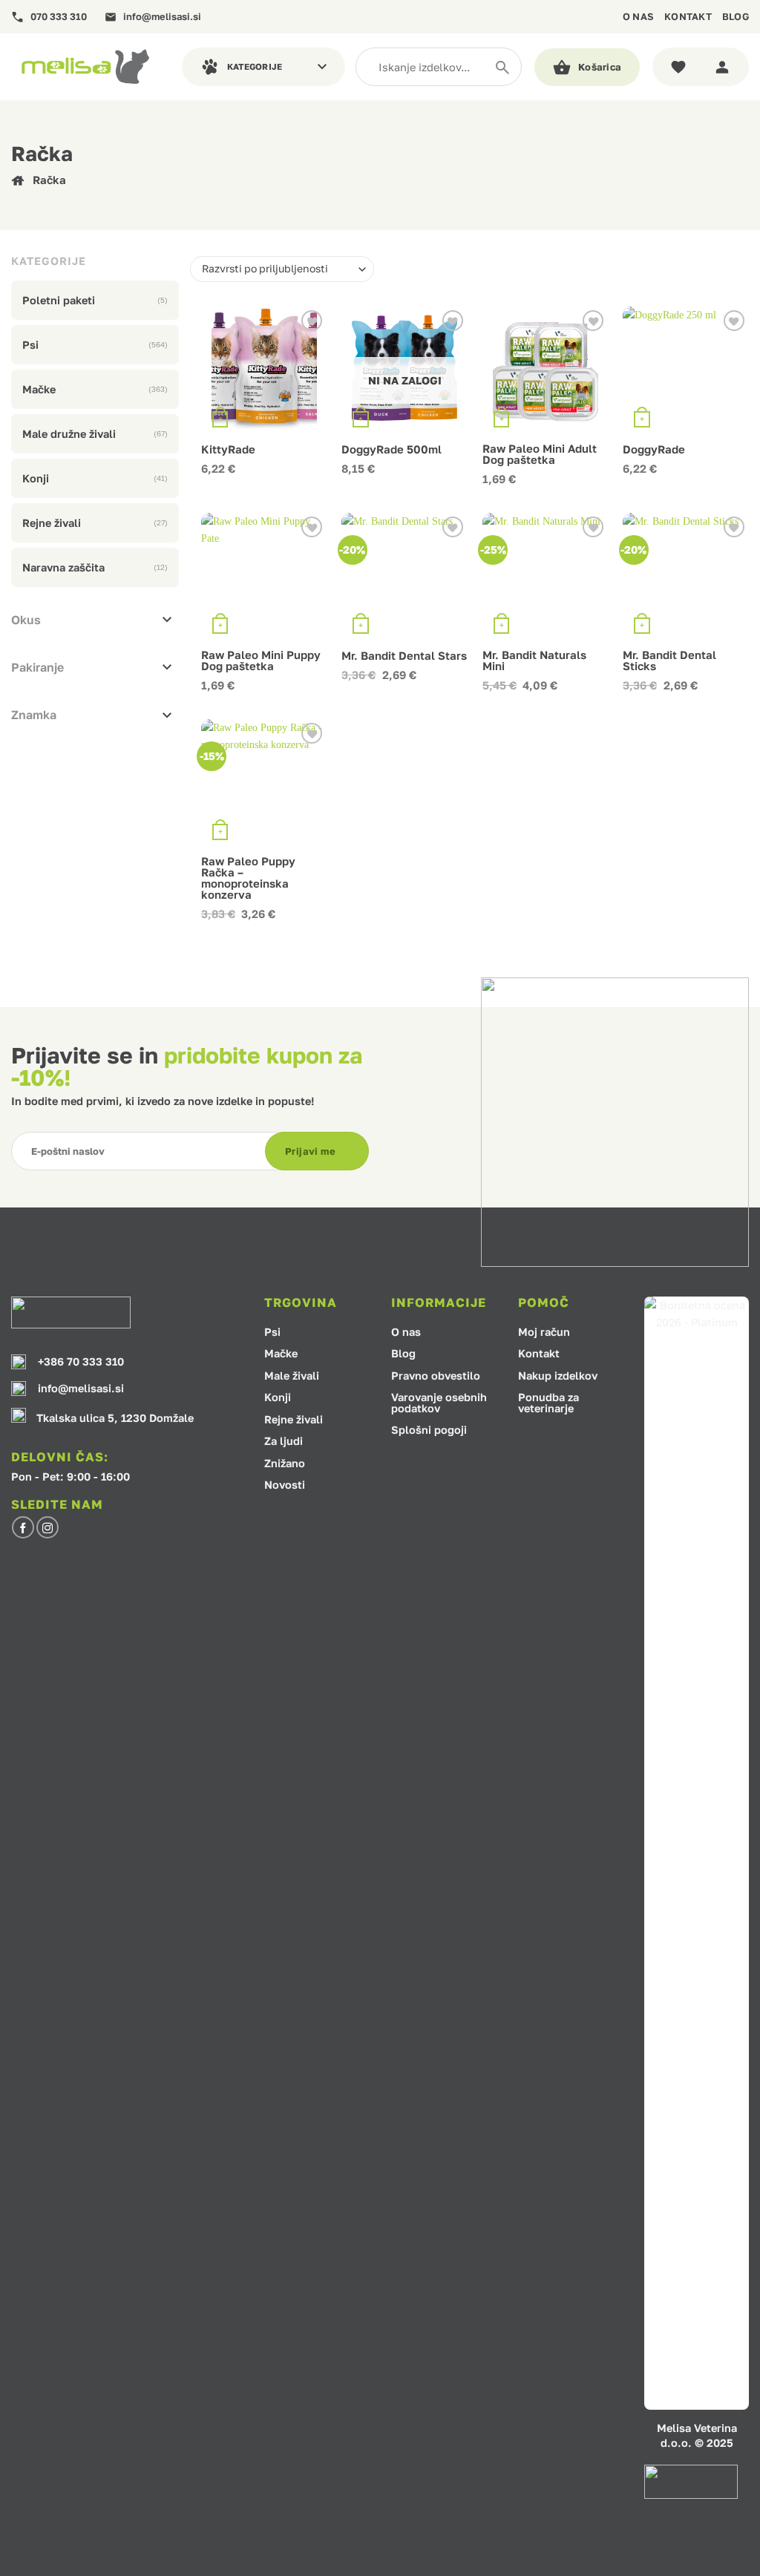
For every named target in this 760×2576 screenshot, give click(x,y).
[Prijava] (725, 67)
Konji (36, 478)
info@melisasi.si (162, 17)
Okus (26, 620)
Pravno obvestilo (436, 1376)
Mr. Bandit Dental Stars (404, 656)
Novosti (285, 1485)
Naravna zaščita (63, 567)
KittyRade (228, 449)
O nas (638, 16)
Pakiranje (37, 667)
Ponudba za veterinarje (548, 1403)
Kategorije (255, 67)
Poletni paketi (59, 300)
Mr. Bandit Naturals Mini (534, 661)
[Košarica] (587, 67)
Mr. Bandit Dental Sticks (669, 661)
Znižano (285, 1464)
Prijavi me (310, 1151)
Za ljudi (284, 1442)
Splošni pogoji (429, 1430)
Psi (30, 345)
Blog (736, 16)
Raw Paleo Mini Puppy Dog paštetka (261, 661)
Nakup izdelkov (558, 1376)
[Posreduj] (502, 67)
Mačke (39, 389)
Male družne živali (69, 434)
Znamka (34, 715)
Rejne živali (52, 523)
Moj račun (544, 1333)
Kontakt (688, 16)
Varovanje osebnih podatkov (439, 1403)
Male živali (292, 1376)
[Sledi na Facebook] (23, 1527)
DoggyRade (654, 449)
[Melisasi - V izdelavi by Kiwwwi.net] (85, 66)
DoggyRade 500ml (392, 449)
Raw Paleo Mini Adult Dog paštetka (540, 454)
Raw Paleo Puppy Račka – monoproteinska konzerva (248, 878)
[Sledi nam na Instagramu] (47, 1527)
